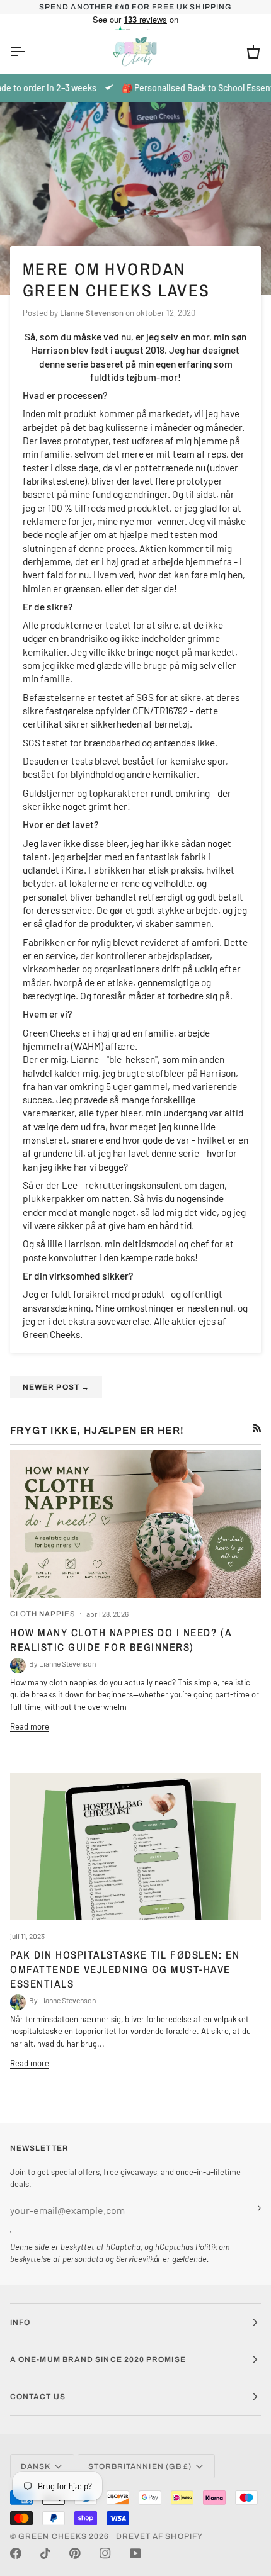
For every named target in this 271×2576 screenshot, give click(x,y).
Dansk (36, 2466)
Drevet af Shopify (159, 2536)
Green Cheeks (54, 2536)
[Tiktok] (45, 2553)
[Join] (251, 2208)
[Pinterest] (75, 2553)
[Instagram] (105, 2553)
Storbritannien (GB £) (140, 2466)
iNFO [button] (20, 2322)
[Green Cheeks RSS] (257, 1428)
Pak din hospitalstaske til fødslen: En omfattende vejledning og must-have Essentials (125, 1969)
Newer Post (56, 1387)
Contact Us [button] (38, 2397)
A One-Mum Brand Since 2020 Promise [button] (98, 2359)
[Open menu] (29, 52)
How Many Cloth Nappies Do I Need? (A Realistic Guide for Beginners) (121, 1640)
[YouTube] (135, 2553)
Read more (30, 1726)
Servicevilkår (138, 2259)
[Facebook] (16, 2553)
